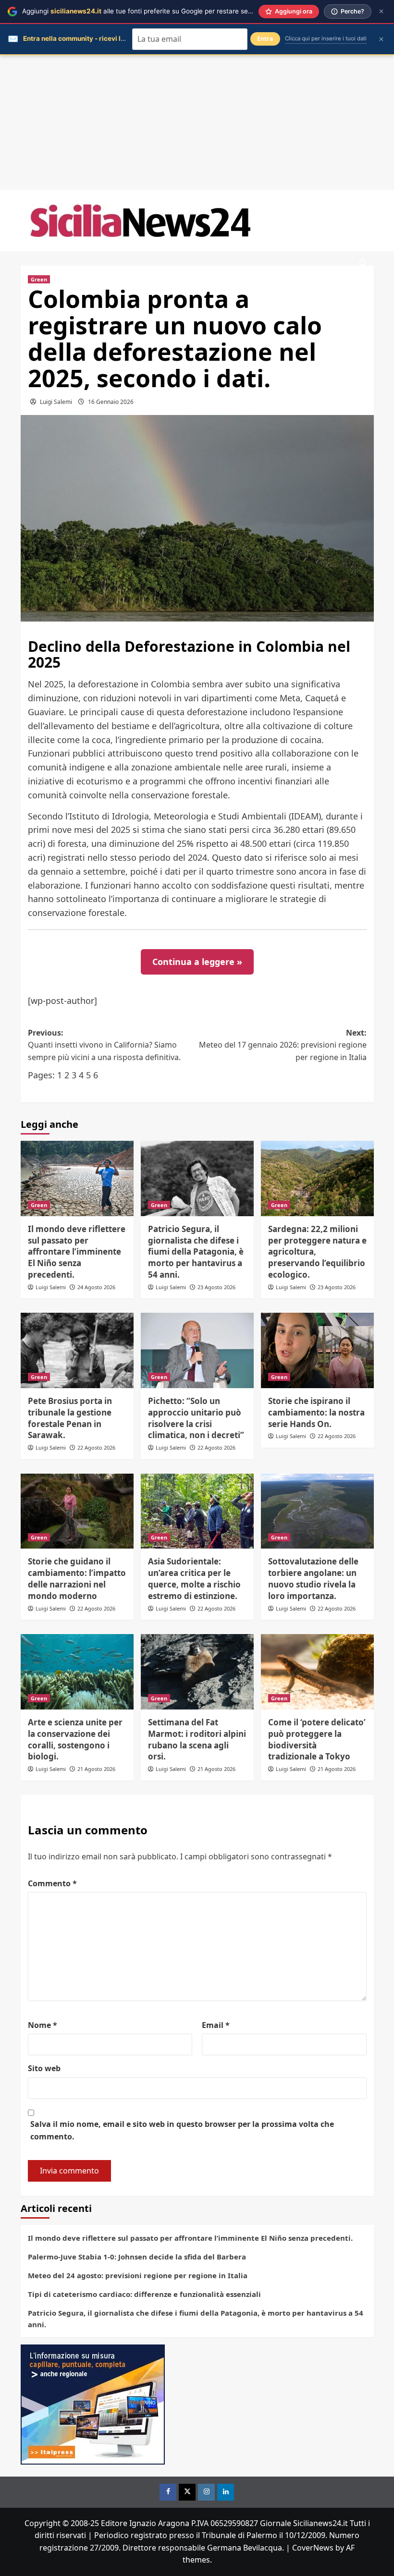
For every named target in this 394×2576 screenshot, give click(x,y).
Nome (43, 2025)
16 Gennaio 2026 (111, 402)
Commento (52, 1883)
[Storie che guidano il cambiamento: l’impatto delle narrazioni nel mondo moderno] (77, 1511)
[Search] (363, 263)
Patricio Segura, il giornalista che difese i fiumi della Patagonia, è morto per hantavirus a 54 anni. (196, 1252)
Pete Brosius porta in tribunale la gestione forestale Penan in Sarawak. (70, 1418)
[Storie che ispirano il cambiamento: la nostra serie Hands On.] (317, 1350)
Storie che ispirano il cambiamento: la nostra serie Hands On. (316, 1412)
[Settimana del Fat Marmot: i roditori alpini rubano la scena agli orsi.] (197, 1672)
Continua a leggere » (197, 962)
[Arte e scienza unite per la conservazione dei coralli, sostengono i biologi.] (77, 1672)
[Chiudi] (381, 11)
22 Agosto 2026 (96, 1447)
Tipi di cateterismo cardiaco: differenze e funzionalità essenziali (144, 2294)
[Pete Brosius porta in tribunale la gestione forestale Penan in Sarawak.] (77, 1350)
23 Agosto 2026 (216, 1287)
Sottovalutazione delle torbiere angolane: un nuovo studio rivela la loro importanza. (313, 1578)
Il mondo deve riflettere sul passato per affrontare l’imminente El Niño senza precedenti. (77, 1252)
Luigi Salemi (56, 402)
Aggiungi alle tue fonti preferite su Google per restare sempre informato (159, 11)
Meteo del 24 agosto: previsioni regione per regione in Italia (138, 2275)
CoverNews (313, 2548)
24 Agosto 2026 (96, 1287)
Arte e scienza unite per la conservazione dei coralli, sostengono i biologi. (75, 1739)
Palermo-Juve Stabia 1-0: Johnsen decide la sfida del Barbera (137, 2257)
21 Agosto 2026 (96, 1769)
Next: (283, 1045)
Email (216, 2025)
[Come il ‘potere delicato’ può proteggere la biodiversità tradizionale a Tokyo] (317, 1672)
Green (39, 279)
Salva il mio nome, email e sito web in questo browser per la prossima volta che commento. (182, 2130)
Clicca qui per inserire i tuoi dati (326, 38)
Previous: (104, 1045)
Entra (265, 39)
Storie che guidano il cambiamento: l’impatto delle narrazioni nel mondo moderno (77, 1578)
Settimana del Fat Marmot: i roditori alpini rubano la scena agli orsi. (197, 1739)
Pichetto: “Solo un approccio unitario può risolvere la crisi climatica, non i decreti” (196, 1418)
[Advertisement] (197, 122)
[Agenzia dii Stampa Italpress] (93, 2404)
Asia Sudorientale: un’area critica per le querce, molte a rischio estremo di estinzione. (194, 1578)
